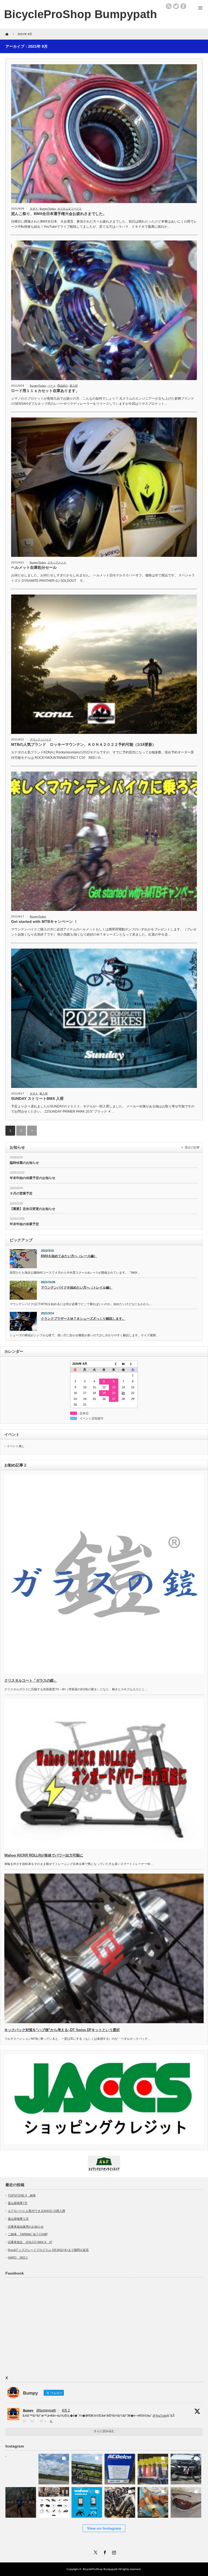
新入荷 (74, 386)
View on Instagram (104, 2528)
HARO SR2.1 (18, 2257)
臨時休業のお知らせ (24, 1163)
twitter (176, 6)
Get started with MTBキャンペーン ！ (44, 921)
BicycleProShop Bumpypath (81, 14)
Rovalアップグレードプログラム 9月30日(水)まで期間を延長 (48, 2250)
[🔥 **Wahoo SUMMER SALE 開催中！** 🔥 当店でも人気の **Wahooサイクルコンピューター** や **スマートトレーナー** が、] (87, 2501)
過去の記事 (192, 1147)
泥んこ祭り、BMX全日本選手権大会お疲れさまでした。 (59, 214)
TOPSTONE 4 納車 (22, 2195)
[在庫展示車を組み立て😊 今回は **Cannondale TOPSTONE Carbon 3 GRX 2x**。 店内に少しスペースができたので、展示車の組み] (120, 2501)
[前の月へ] (114, 1364)
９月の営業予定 (21, 1193)
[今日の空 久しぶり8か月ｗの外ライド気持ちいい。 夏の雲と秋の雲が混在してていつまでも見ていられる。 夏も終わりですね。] (54, 2467)
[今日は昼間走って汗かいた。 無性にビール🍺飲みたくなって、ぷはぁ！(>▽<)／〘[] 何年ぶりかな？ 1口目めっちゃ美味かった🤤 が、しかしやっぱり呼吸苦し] (21, 2467)
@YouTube (160, 2416)
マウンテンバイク (41, 739)
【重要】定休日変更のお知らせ (32, 1209)
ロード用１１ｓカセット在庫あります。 (45, 391)
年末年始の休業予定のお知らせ (32, 1178)
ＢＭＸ (34, 209)
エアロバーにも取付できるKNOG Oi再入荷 (37, 2211)
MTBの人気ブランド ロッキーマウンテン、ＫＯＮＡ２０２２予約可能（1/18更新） (84, 744)
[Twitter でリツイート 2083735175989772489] (34, 2421)
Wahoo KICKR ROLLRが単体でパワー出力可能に (44, 1855)
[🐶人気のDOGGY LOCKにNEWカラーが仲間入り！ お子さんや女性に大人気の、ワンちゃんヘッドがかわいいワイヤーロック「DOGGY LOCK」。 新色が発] (153, 2501)
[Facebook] (104, 2552)
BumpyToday (48, 209)
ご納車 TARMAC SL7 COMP (28, 2234)
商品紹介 (63, 386)
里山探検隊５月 (18, 2219)
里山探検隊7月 (18, 2203)
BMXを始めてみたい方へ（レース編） (69, 1256)
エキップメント (57, 562)
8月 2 (66, 2410)
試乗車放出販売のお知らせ (26, 2227)
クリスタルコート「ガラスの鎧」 (31, 1680)
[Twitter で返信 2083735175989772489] (25, 2421)
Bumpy (28, 2410)
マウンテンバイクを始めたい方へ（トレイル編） (77, 1287)
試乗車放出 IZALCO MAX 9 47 (30, 2242)
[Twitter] (95, 2552)
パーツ (51, 386)
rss (169, 6)
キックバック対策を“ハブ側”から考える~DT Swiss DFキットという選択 (62, 2030)
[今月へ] (123, 1364)
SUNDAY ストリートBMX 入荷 (37, 1099)
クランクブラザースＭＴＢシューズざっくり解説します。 (83, 1319)
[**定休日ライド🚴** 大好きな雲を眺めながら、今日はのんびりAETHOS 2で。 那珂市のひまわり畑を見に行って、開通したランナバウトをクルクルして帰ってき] (87, 2467)
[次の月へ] (133, 1364)
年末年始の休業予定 (24, 1224)
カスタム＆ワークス (69, 209)
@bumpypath (46, 2410)
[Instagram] (113, 2552)
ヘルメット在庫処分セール (34, 567)
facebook (183, 6)
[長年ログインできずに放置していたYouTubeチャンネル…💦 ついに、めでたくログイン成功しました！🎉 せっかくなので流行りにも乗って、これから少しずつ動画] (21, 2501)
